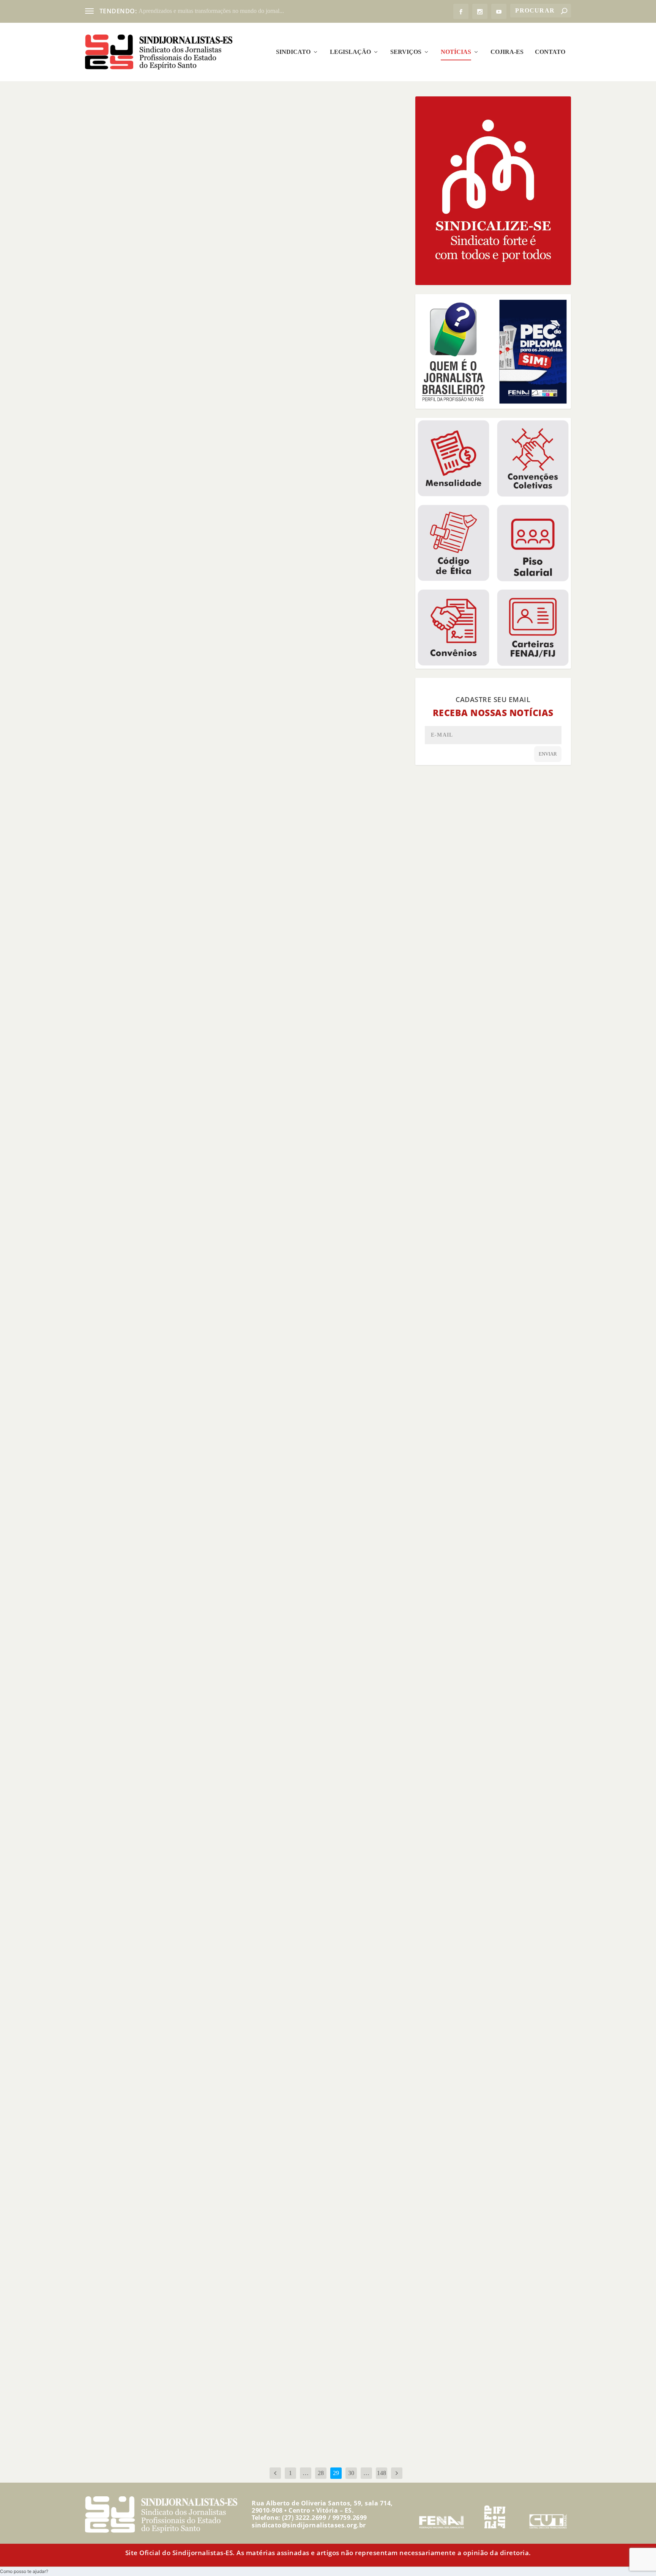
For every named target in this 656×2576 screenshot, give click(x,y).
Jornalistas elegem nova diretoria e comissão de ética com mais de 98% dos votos (222, 1197)
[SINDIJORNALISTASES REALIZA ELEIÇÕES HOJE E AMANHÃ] (211, 2313)
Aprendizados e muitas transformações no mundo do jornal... (211, 11)
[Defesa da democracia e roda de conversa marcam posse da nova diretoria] (214, 628)
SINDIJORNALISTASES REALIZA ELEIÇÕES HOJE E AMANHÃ (182, 2400)
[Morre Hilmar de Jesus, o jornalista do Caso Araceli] (215, 1339)
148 (382, 2473)
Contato (550, 52)
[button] (24, 2571)
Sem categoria (194, 1919)
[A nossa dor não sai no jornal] (201, 1577)
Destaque (135, 271)
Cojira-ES (507, 52)
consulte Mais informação (133, 299)
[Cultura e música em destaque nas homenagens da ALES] (212, 399)
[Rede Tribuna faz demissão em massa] (222, 172)
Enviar (548, 754)
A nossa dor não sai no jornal (140, 1672)
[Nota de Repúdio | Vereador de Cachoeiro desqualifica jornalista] (207, 2067)
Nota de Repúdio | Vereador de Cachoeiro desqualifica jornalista (196, 2173)
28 (321, 2473)
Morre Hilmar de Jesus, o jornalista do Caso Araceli (174, 1428)
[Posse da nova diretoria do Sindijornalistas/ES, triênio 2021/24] (218, 1816)
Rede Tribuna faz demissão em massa (153, 259)
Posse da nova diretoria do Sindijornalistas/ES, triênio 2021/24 (192, 1907)
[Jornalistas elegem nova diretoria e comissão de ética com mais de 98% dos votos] (222, 1104)
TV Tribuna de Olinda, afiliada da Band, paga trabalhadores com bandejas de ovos (224, 958)
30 (351, 2473)
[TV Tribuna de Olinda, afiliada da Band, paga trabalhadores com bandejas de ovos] (224, 864)
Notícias (456, 52)
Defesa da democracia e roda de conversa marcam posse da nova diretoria (211, 716)
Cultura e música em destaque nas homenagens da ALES (183, 487)
